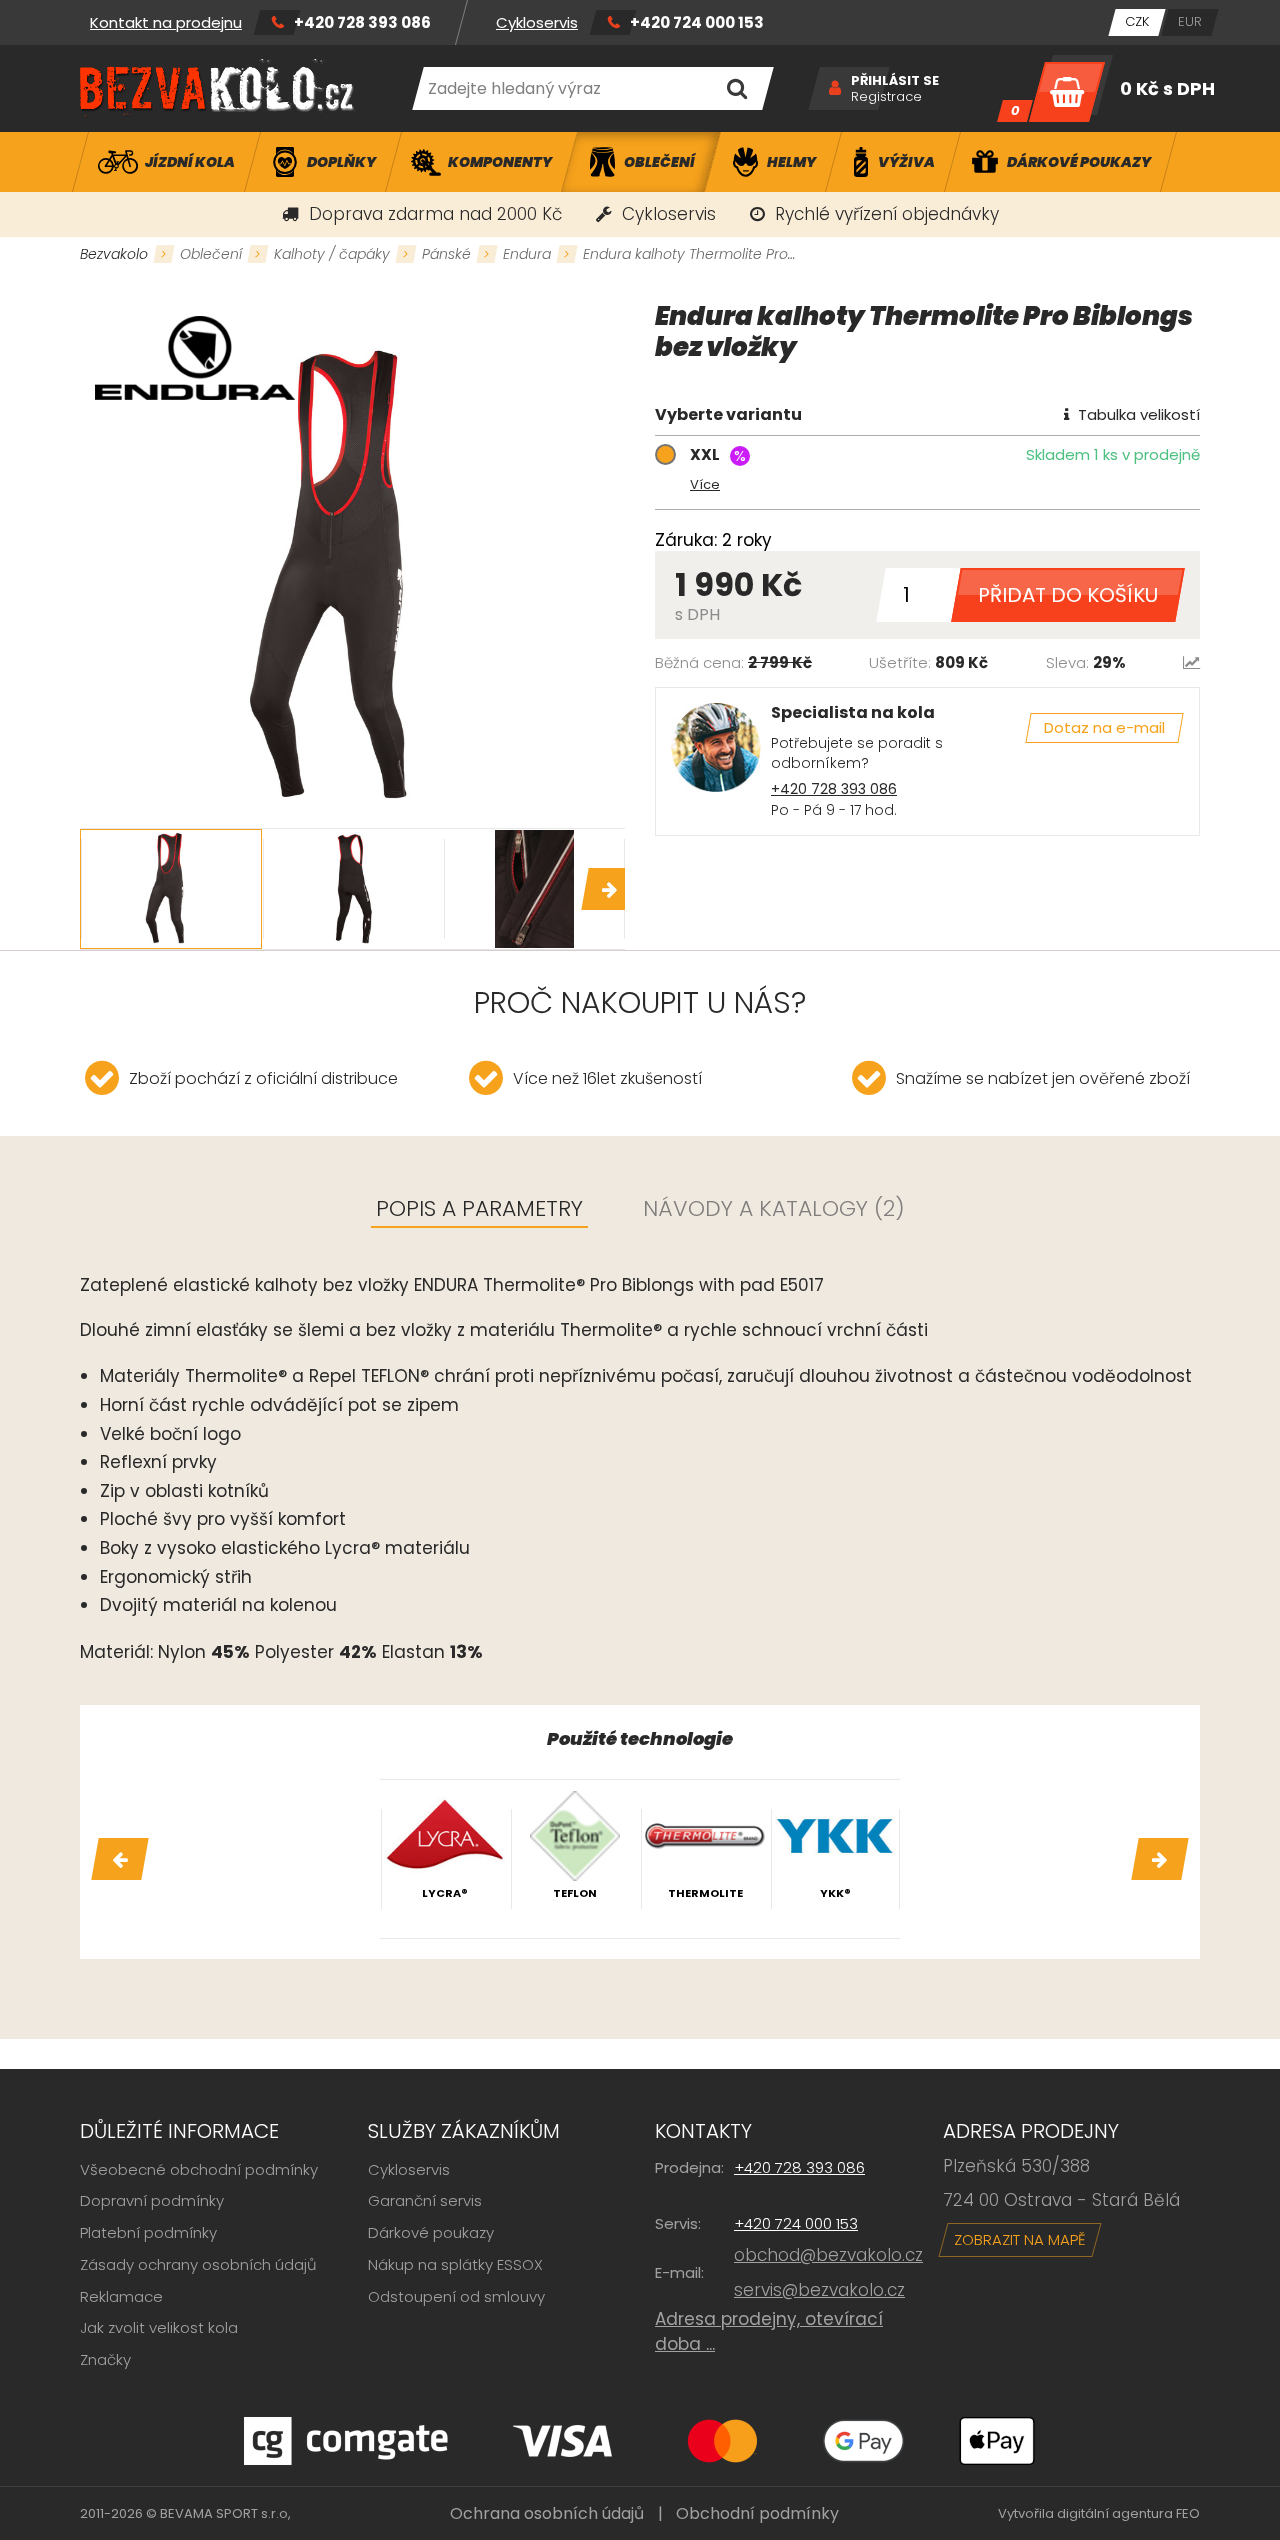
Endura (527, 254)
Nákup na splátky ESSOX (455, 2264)
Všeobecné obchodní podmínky (199, 2169)
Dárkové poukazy (431, 2232)
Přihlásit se (895, 81)
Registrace (886, 97)
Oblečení (211, 254)
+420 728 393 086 (362, 22)
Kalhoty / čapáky (332, 254)
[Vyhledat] (736, 88)
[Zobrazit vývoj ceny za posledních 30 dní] (1191, 662)
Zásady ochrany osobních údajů (198, 2264)
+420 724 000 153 (697, 22)
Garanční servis (425, 2200)
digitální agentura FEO (1128, 2513)
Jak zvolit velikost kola (159, 2327)
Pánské (446, 254)
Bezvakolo (114, 254)
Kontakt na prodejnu (166, 22)
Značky (105, 2359)
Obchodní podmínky (757, 2513)
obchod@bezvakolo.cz (828, 2255)
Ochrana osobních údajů (547, 2513)
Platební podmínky (148, 2232)
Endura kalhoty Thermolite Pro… (689, 254)
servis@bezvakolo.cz (819, 2290)
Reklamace (121, 2296)
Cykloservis (537, 22)
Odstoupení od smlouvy (456, 2296)
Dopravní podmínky (152, 2200)
